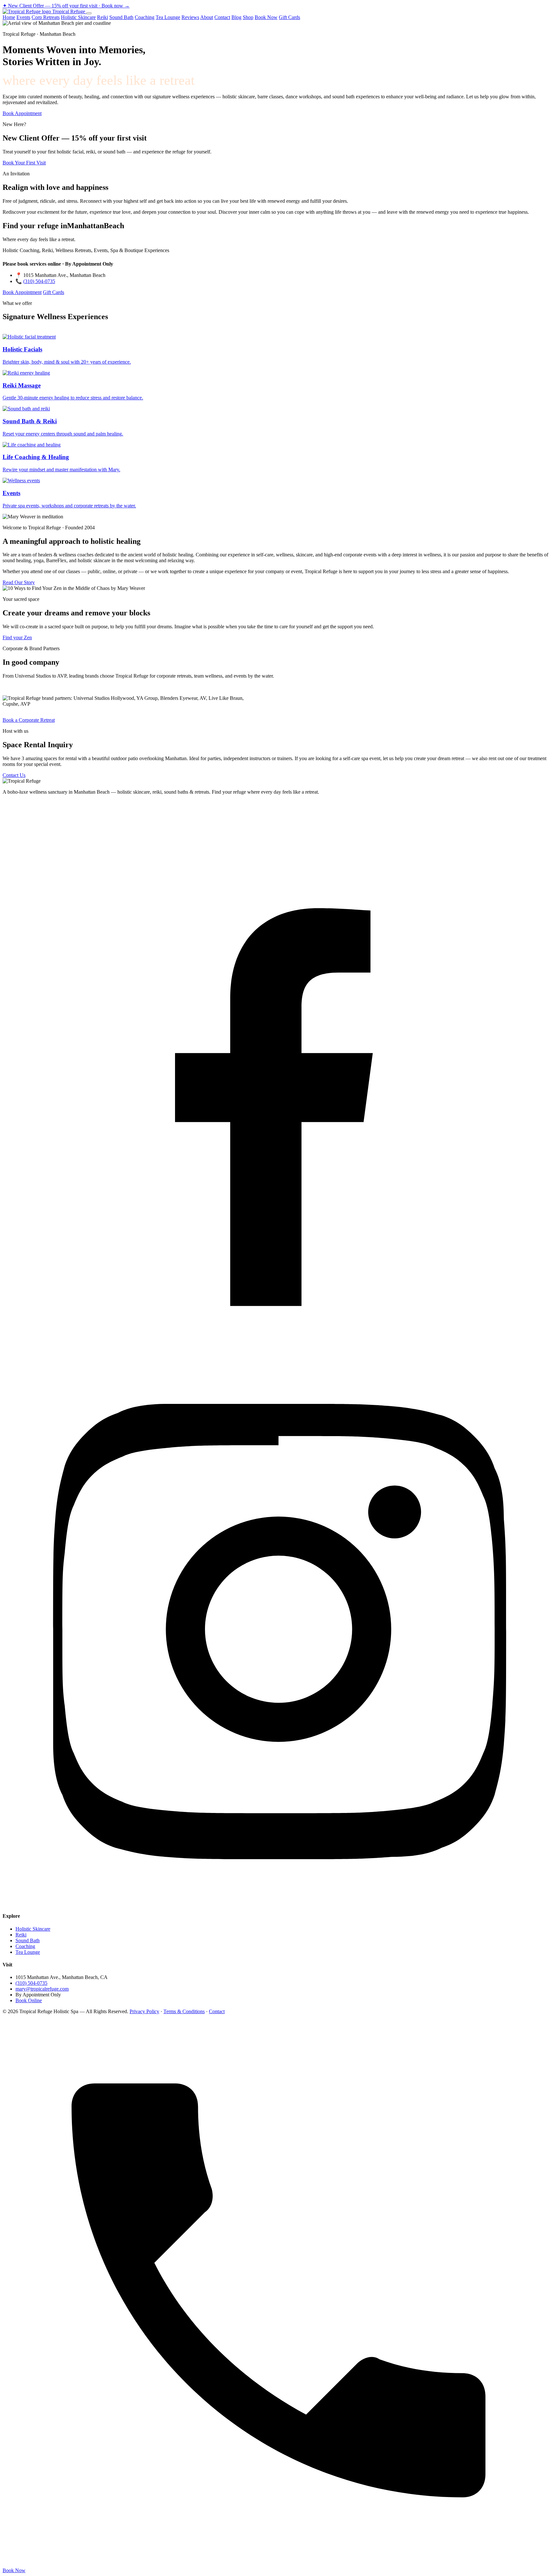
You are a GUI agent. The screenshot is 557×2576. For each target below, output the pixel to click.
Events (23, 17)
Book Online (29, 2000)
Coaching (145, 17)
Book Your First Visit (24, 163)
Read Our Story (19, 582)
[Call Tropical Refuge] (278, 2565)
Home (9, 17)
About (207, 17)
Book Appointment (22, 113)
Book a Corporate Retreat (29, 720)
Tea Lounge (168, 17)
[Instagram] (278, 1903)
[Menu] (89, 13)
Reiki (103, 17)
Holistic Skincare (78, 17)
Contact (222, 17)
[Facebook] (278, 1350)
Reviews (190, 17)
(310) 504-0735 (39, 281)
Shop (248, 17)
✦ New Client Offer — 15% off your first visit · (66, 6)
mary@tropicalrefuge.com (42, 1989)
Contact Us (14, 775)
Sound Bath (121, 17)
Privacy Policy (144, 2011)
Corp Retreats (46, 17)
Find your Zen (17, 637)
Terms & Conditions (184, 2011)
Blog (236, 17)
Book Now (266, 17)
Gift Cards (289, 17)
